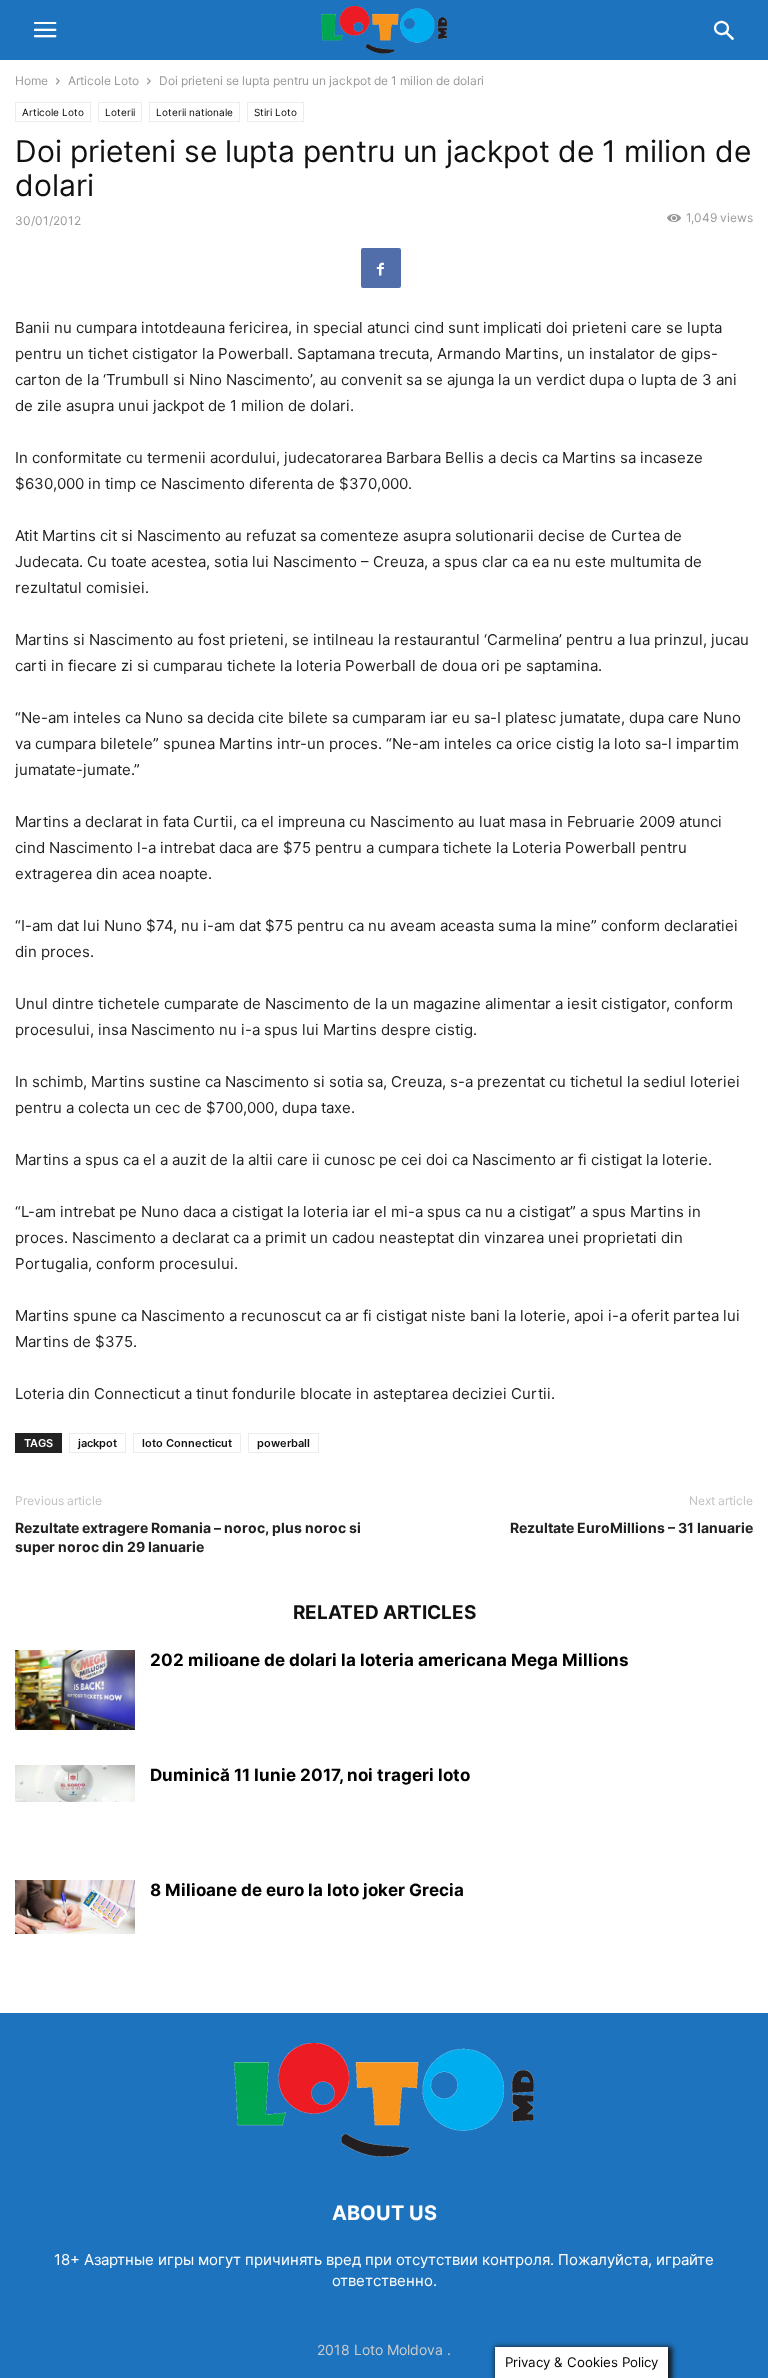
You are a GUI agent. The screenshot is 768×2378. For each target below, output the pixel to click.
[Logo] (384, 2152)
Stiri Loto (275, 112)
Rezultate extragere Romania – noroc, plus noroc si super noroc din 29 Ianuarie (188, 1537)
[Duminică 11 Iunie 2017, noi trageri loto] (75, 1783)
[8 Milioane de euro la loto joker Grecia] (75, 1907)
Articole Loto (103, 80)
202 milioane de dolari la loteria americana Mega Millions (389, 1660)
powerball (283, 1443)
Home (31, 80)
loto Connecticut (187, 1443)
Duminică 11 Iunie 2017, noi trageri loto (310, 1775)
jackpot (97, 1443)
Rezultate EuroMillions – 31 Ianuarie (631, 1527)
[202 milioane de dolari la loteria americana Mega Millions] (75, 1690)
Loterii (120, 112)
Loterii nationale (194, 112)
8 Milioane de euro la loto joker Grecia (307, 1890)
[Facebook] (381, 268)
